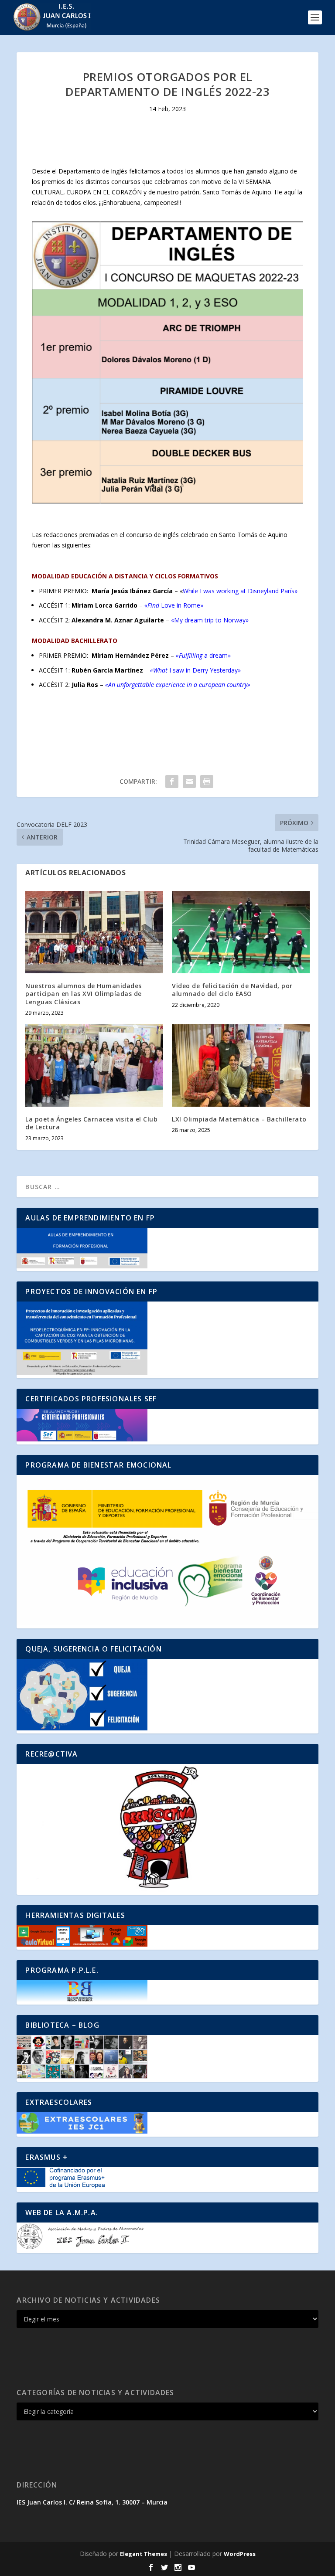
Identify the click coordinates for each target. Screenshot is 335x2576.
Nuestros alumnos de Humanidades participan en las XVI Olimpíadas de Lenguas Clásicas (84, 994)
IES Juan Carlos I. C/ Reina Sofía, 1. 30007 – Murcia (92, 2502)
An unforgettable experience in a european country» (179, 685)
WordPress (240, 2554)
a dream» (203, 655)
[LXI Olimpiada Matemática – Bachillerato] (241, 1065)
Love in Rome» (174, 605)
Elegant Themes (144, 2554)
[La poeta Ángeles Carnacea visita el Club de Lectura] (94, 1065)
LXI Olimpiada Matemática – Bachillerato (239, 1119)
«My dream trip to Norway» (210, 620)
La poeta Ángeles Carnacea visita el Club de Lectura (91, 1123)
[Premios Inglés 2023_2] (167, 501)
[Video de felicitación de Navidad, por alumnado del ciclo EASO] (241, 932)
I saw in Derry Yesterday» (195, 670)
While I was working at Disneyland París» (240, 591)
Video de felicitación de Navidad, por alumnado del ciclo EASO (232, 990)
